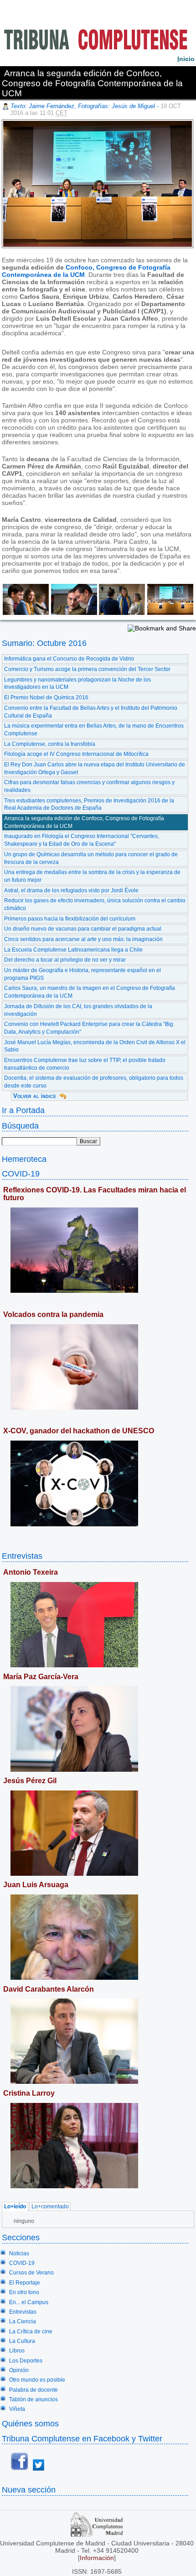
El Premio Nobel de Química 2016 (46, 697)
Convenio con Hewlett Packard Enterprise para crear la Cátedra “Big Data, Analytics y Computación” (89, 1028)
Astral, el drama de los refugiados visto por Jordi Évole (71, 890)
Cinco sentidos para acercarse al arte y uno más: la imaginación (83, 939)
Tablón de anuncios (34, 2399)
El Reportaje (25, 2283)
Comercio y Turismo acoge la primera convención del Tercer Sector (87, 669)
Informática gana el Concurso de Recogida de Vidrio (69, 659)
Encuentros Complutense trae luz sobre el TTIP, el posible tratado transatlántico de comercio (85, 1064)
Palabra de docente (34, 2390)
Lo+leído (15, 2207)
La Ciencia (23, 2321)
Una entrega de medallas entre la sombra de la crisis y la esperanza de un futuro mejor (92, 876)
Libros (17, 2351)
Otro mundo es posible (37, 2380)
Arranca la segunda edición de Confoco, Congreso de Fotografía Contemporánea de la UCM (84, 822)
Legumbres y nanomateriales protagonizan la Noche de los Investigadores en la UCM (77, 684)
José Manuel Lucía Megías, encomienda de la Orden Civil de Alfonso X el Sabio (95, 1046)
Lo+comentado (50, 2207)
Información (97, 2558)
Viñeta (17, 2409)
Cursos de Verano (31, 2273)
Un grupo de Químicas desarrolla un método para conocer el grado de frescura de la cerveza (91, 858)
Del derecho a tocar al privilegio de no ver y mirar (65, 960)
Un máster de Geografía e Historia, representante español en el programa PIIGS (83, 974)
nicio (186, 59)
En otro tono (24, 2292)
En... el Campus (29, 2302)
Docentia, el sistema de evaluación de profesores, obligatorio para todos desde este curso (94, 1082)
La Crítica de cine (31, 2331)
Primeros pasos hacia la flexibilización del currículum (70, 919)
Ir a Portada (23, 1110)
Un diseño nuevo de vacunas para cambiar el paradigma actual (83, 929)
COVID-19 (21, 1174)
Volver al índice (35, 1096)
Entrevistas (22, 1556)
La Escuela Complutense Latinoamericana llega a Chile (73, 950)
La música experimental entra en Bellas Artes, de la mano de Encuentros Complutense (94, 730)
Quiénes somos (30, 2423)
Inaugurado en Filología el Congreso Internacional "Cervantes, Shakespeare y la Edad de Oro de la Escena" (82, 840)
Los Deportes (26, 2361)
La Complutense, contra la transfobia (50, 744)
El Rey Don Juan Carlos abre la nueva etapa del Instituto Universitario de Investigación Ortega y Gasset (95, 768)
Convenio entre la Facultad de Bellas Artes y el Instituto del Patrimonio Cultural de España (91, 712)
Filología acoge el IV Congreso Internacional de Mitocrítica (76, 754)
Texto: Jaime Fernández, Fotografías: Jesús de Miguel (83, 106)
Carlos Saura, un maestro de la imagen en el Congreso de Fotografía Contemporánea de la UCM (90, 992)
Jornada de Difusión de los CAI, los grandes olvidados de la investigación (78, 1010)
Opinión (19, 2370)
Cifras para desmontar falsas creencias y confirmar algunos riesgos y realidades (89, 786)
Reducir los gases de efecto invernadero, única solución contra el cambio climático (95, 904)
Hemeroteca (24, 1159)
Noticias (19, 2253)
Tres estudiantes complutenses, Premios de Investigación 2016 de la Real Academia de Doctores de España (89, 804)
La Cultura (22, 2341)
